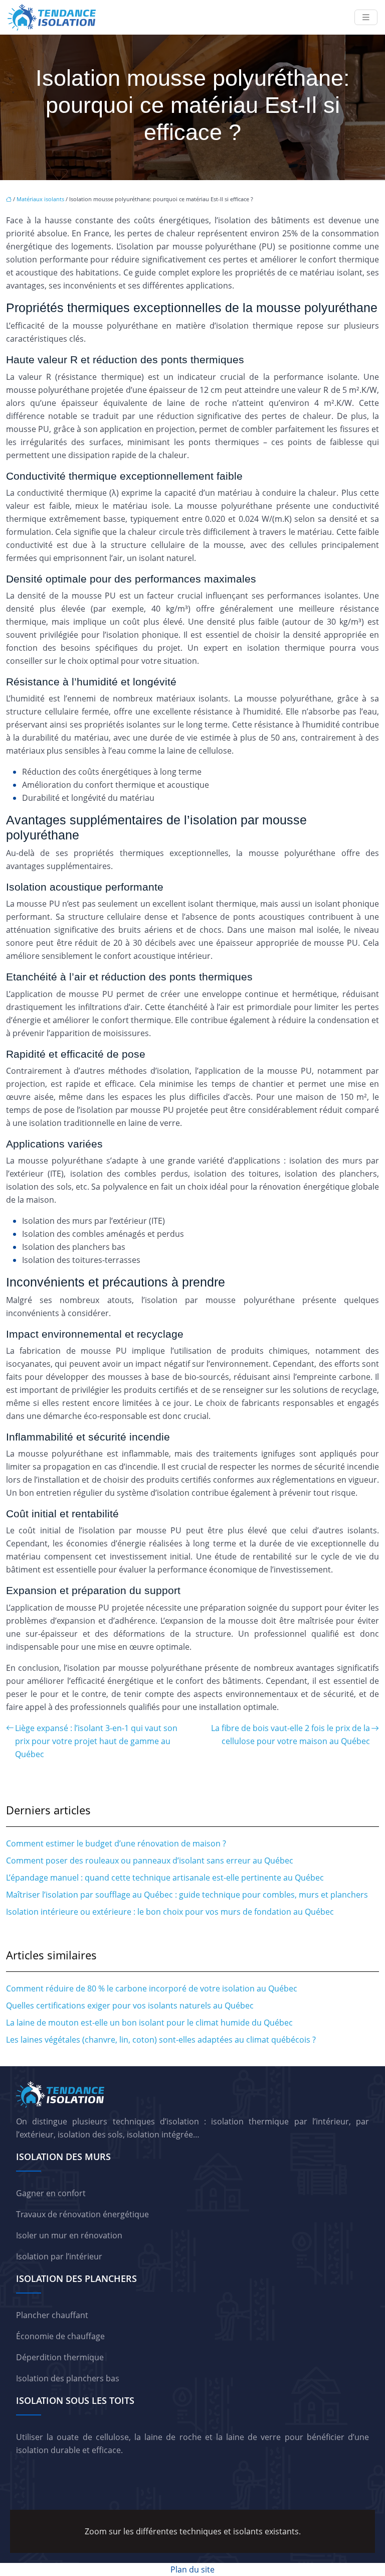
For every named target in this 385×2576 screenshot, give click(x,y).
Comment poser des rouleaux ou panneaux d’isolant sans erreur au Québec (150, 1861)
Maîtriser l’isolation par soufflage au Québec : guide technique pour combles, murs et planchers (187, 1895)
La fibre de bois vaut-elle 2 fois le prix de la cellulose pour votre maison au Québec (291, 1735)
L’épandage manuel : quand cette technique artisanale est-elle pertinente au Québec (165, 1878)
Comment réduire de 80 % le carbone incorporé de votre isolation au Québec (152, 1988)
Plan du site (192, 2569)
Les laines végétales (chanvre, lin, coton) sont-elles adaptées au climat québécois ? (161, 2040)
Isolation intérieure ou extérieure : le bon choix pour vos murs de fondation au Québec (170, 1912)
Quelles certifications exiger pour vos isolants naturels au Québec (130, 2006)
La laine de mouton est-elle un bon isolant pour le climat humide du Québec (149, 2023)
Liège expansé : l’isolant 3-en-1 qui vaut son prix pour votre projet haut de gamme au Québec (96, 1741)
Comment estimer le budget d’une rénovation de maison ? (116, 1843)
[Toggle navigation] (366, 17)
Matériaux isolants (40, 199)
